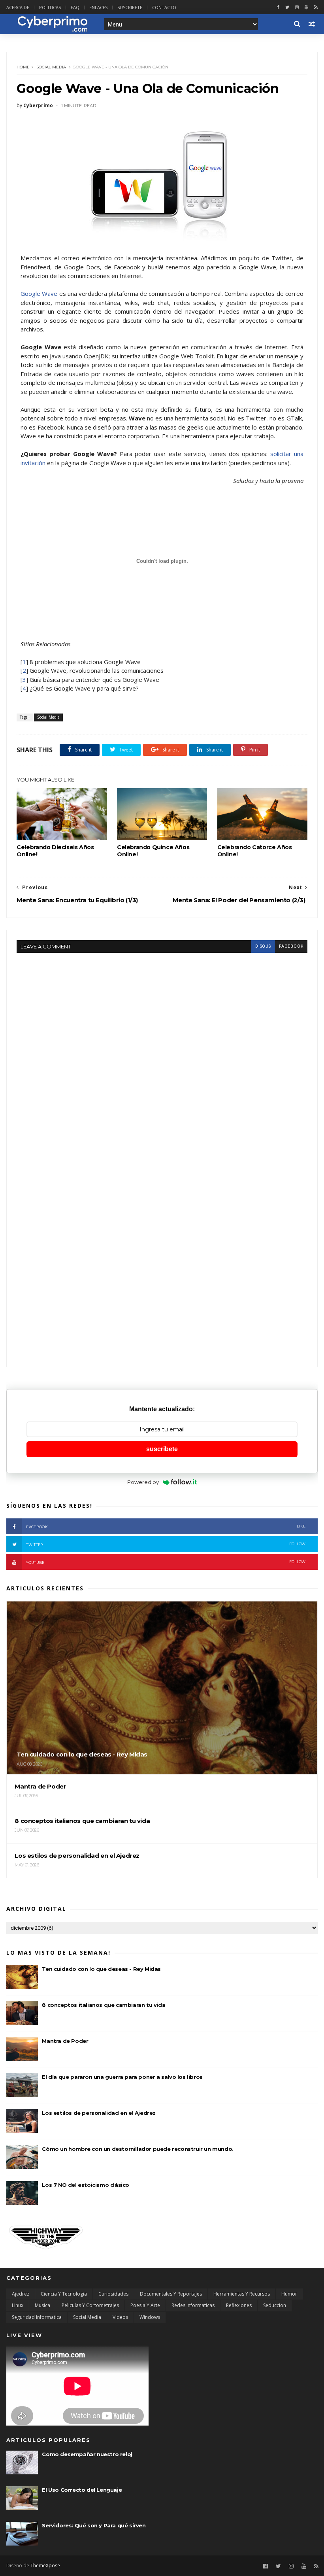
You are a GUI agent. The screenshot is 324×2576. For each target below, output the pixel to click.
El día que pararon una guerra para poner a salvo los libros (122, 2077)
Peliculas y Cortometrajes (90, 2305)
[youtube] (306, 7)
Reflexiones (239, 2305)
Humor (289, 2294)
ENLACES (98, 7)
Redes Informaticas (193, 2305)
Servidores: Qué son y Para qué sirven (94, 2525)
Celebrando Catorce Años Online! (255, 851)
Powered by (143, 1482)
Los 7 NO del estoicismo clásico (86, 2185)
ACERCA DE (18, 7)
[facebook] (278, 7)
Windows (150, 2317)
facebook (291, 946)
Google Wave (39, 293)
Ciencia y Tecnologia (64, 2294)
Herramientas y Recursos (242, 2294)
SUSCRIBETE (130, 7)
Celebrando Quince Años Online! (153, 851)
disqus (263, 946)
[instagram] (297, 7)
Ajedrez (21, 2294)
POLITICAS (50, 7)
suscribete (162, 1449)
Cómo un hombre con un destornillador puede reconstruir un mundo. (138, 2149)
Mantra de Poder (65, 2041)
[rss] (316, 7)
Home (23, 67)
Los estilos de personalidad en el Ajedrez (99, 2113)
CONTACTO (164, 7)
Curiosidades (113, 2294)
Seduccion (275, 2305)
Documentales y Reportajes (171, 2294)
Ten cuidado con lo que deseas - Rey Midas (101, 1969)
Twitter (166, 1544)
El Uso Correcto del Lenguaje (82, 2490)
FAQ (75, 7)
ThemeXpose (45, 2566)
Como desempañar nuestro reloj (87, 2454)
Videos (120, 2317)
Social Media (51, 67)
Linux (18, 2305)
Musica (42, 2305)
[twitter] (287, 7)
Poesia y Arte (145, 2305)
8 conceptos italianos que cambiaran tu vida (104, 2005)
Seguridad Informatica (37, 2317)
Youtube (166, 1562)
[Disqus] (162, 1052)
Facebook (166, 1526)
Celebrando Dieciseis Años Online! (55, 851)
